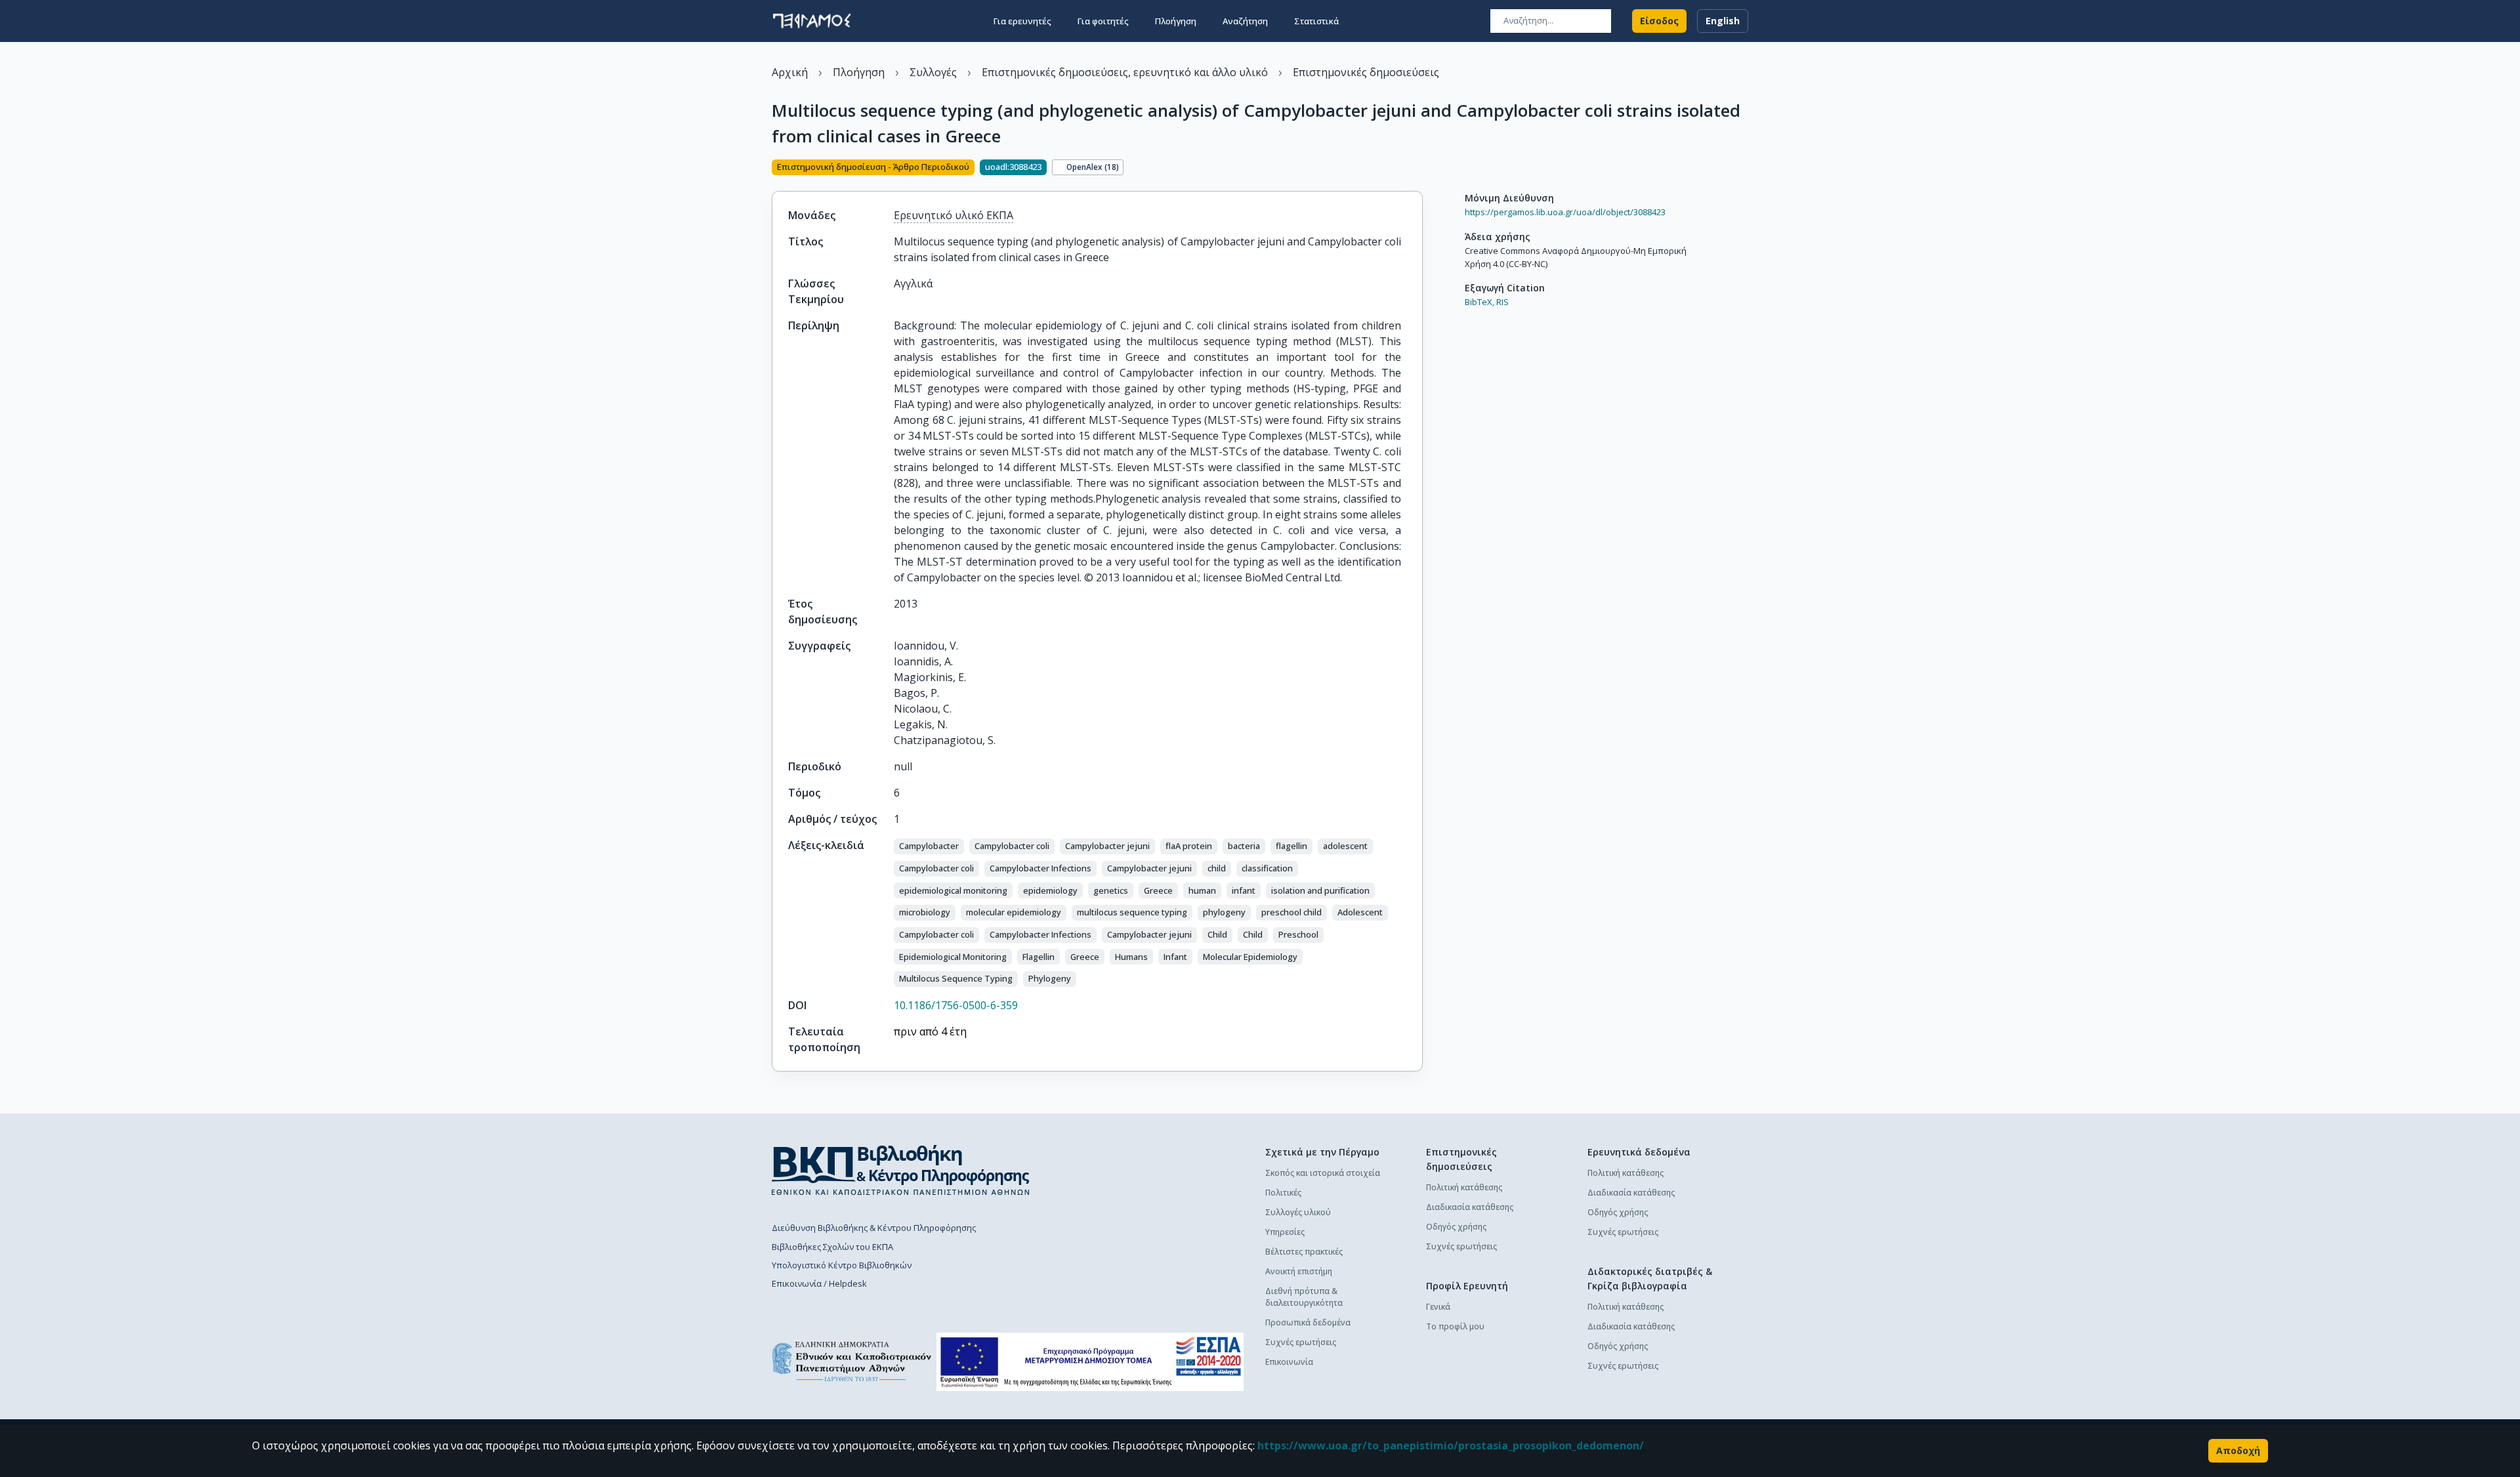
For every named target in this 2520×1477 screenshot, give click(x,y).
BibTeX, (1480, 302)
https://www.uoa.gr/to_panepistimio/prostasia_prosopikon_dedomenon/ (1451, 1446)
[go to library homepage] (901, 1170)
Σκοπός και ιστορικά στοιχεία (1323, 1173)
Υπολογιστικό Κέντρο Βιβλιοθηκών (842, 1265)
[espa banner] (1090, 1362)
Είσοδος (1659, 21)
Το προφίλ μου (1455, 1326)
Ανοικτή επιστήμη (1299, 1271)
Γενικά (1438, 1307)
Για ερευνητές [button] (1022, 21)
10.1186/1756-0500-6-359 (956, 1005)
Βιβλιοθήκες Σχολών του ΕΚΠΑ (832, 1247)
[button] (929, 846)
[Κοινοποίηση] (1417, 169)
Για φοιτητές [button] (1103, 21)
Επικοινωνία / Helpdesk (819, 1283)
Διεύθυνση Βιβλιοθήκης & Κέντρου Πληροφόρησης (874, 1228)
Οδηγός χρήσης (1456, 1227)
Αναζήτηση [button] (1245, 21)
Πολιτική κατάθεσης (1464, 1187)
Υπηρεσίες (1285, 1232)
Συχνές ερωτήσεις (1301, 1342)
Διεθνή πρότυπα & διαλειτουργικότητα (1304, 1297)
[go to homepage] (812, 21)
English (1723, 21)
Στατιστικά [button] (1316, 21)
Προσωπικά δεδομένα (1308, 1322)
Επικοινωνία (1289, 1362)
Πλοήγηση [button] (1176, 21)
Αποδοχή (2238, 1450)
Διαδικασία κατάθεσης (1470, 1207)
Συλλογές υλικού (1298, 1212)
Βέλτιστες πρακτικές (1304, 1252)
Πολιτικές (1283, 1193)
